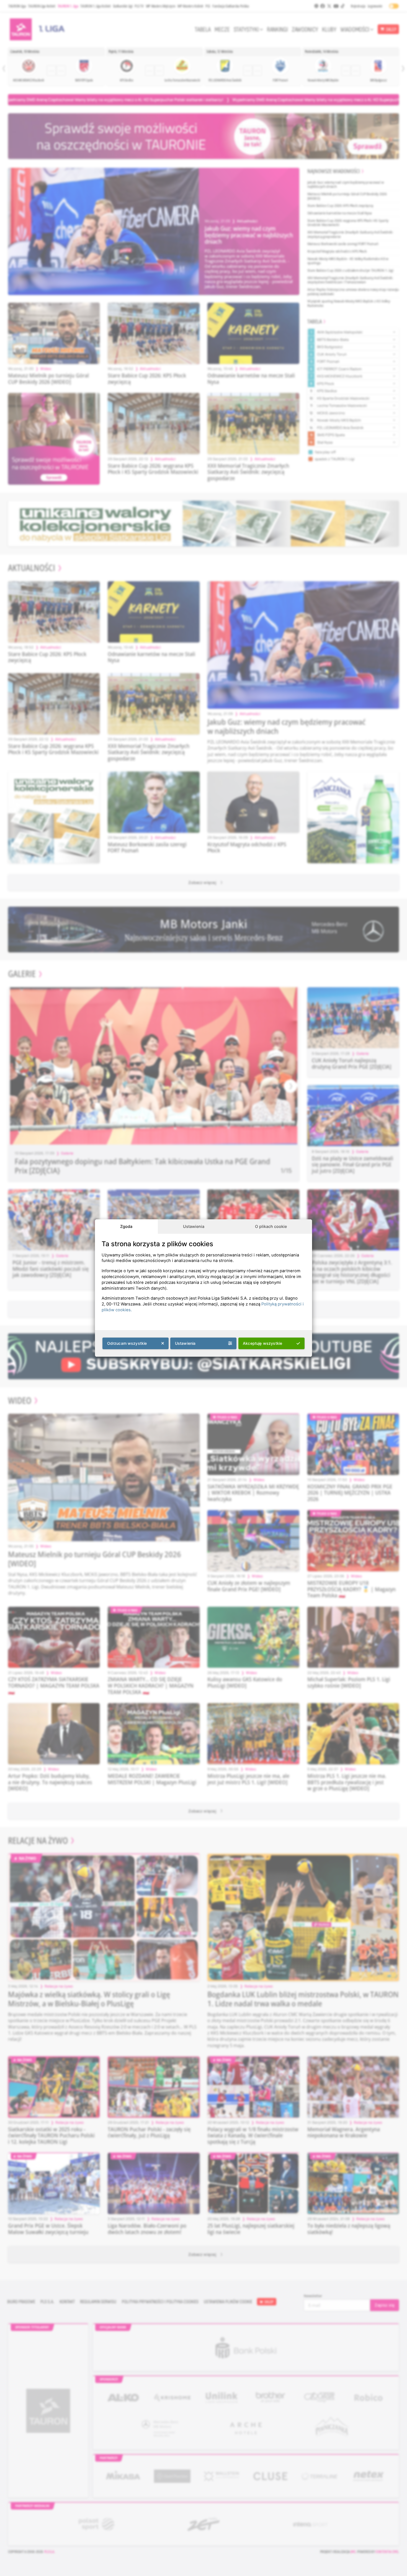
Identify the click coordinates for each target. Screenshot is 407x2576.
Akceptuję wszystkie (262, 1343)
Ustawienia (194, 1226)
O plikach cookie (271, 1226)
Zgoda (126, 1226)
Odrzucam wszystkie (127, 1343)
